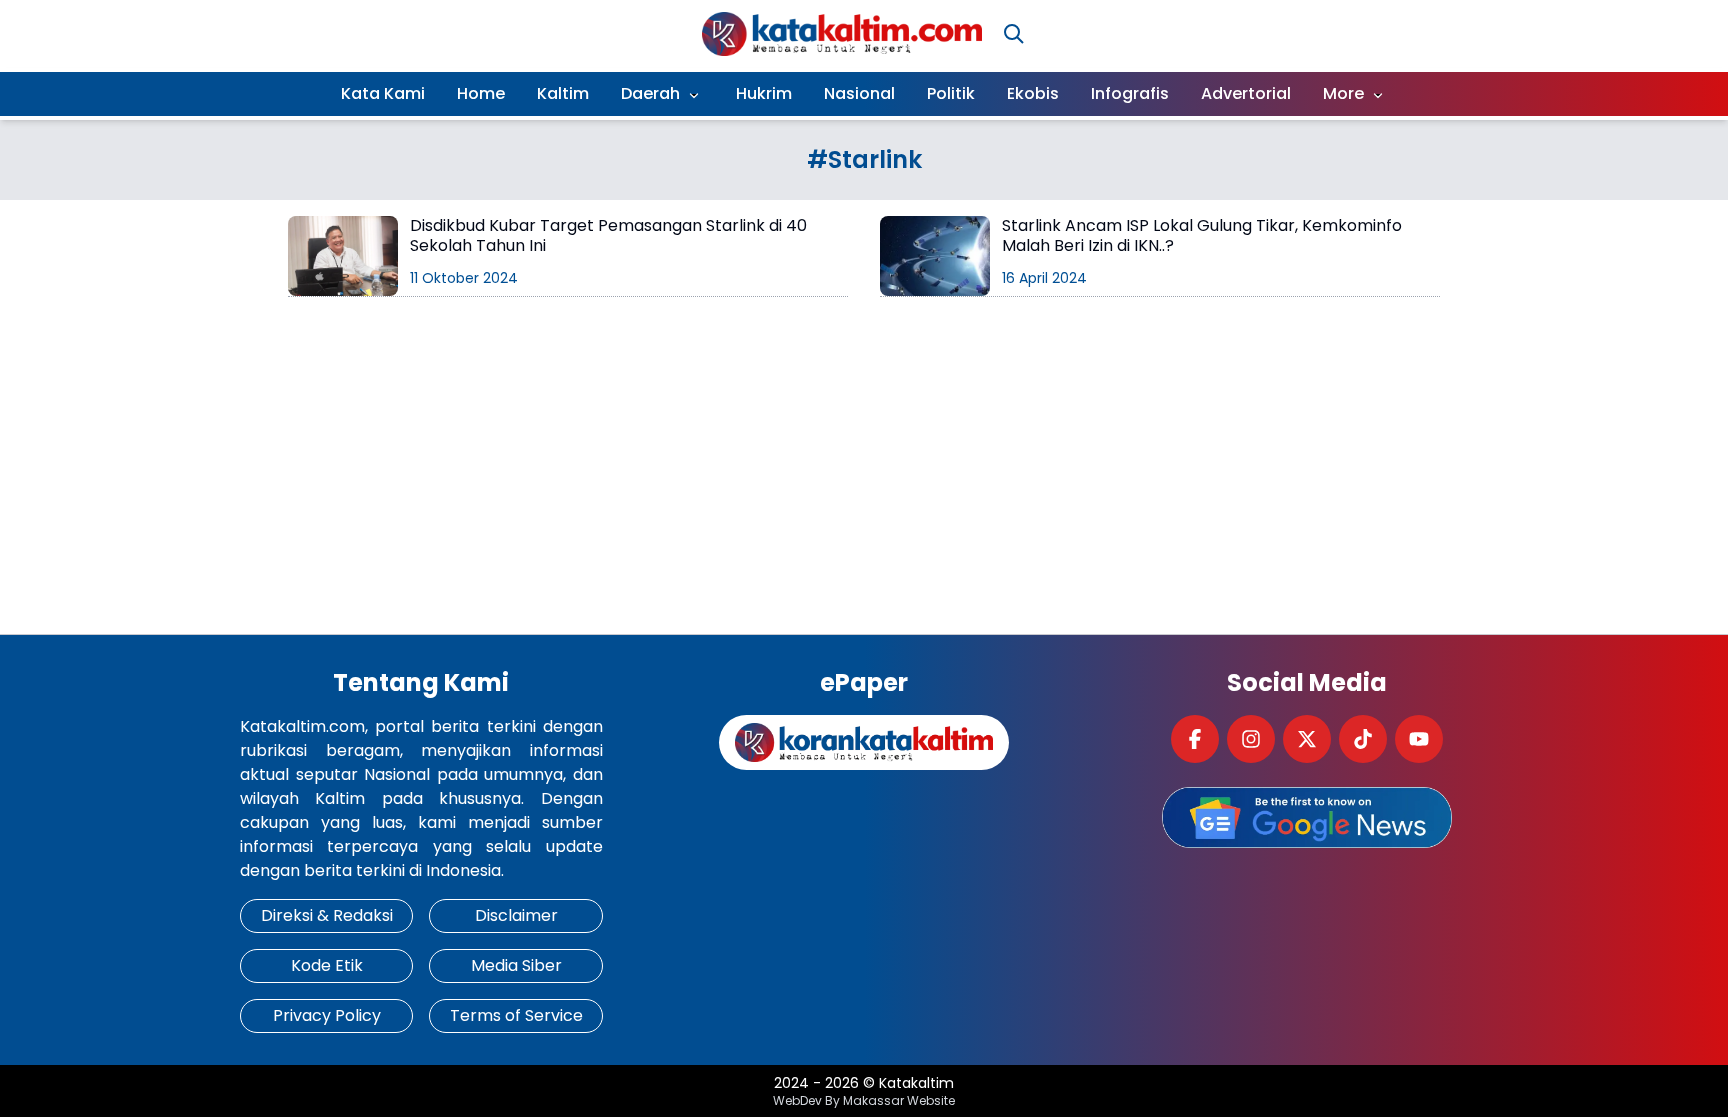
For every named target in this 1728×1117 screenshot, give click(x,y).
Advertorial (1246, 93)
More (1343, 93)
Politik (951, 93)
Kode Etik (327, 965)
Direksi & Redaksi (327, 915)
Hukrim (764, 93)
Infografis (1130, 93)
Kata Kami (383, 93)
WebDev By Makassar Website (864, 1101)
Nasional (859, 93)
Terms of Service (516, 1015)
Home (481, 93)
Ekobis (1033, 93)
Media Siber (516, 965)
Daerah (650, 93)
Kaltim (563, 93)
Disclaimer (516, 915)
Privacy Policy (327, 1015)
